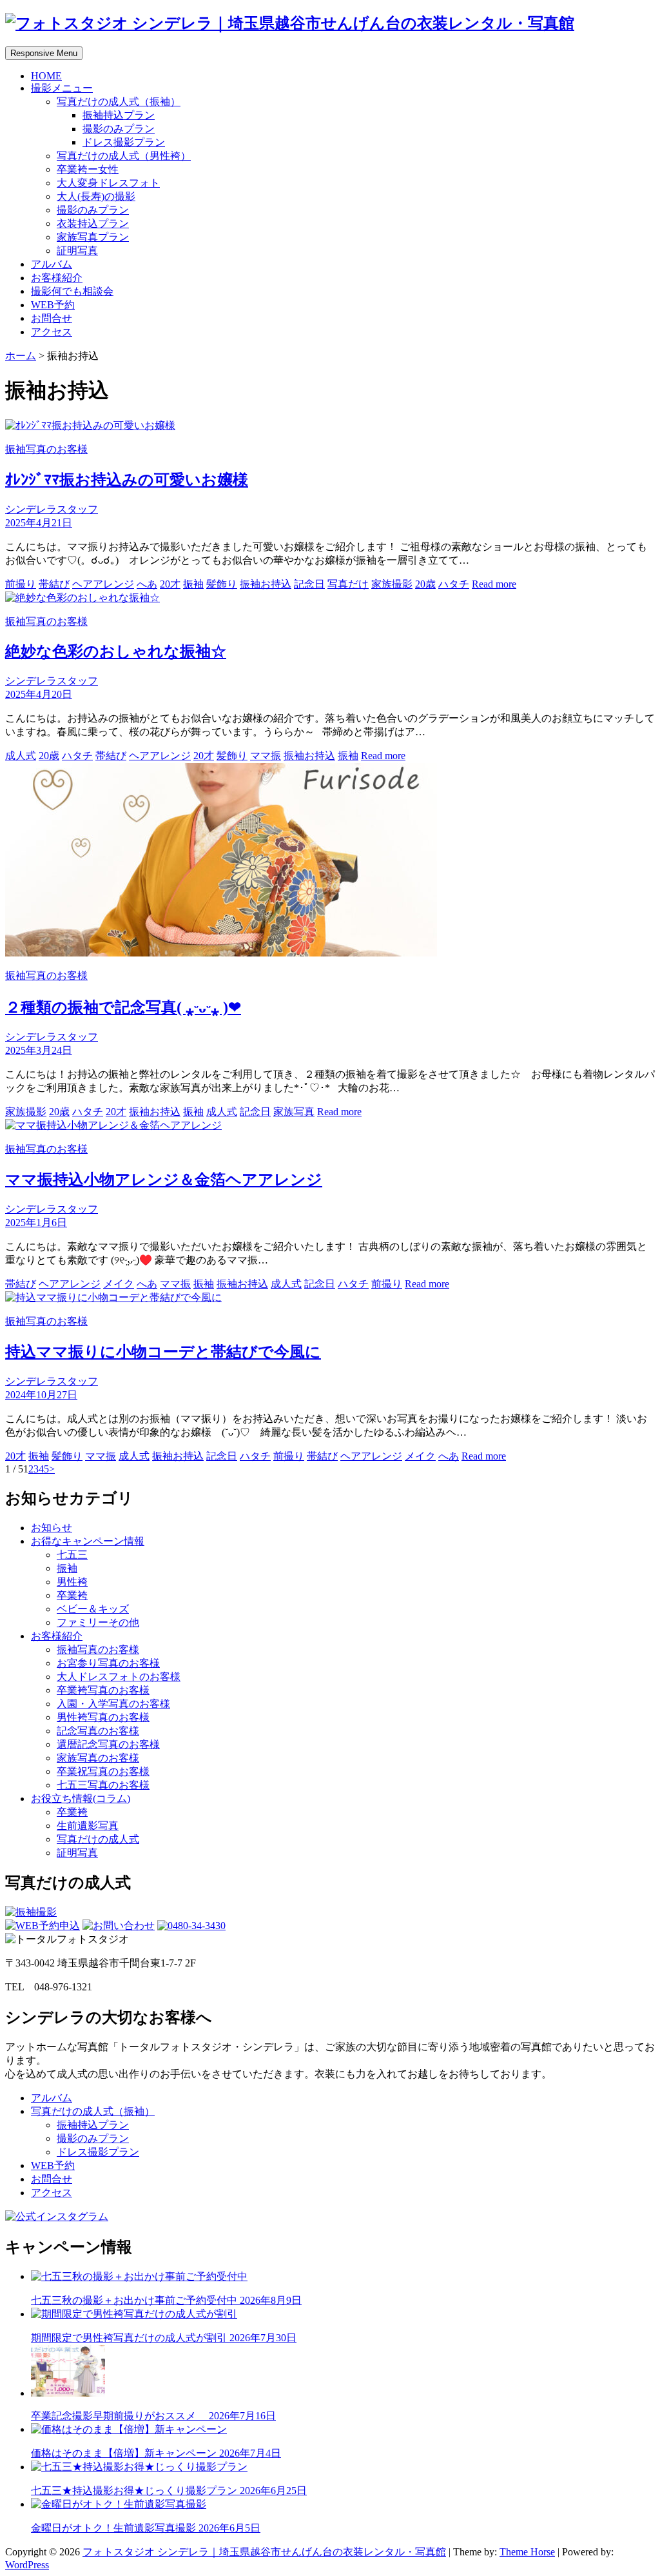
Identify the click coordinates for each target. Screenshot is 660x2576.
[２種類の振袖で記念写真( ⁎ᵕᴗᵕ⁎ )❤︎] (221, 953)
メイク (119, 1284)
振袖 (193, 584)
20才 (170, 584)
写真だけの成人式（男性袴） (124, 156)
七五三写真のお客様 (103, 1785)
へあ (147, 584)
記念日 (309, 584)
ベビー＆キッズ (93, 1609)
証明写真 (77, 251)
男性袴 (72, 1582)
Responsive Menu (44, 53)
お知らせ (52, 1528)
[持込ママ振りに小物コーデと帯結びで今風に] (113, 1297)
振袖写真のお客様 (46, 449)
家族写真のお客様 (98, 1758)
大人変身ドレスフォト (108, 183)
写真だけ (348, 584)
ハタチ (454, 584)
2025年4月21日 (39, 523)
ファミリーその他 (98, 1622)
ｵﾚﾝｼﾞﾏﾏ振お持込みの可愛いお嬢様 (127, 480)
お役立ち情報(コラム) (81, 1798)
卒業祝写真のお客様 (103, 1771)
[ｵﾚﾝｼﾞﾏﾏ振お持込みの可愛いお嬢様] (90, 425)
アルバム (52, 264)
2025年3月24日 (39, 1050)
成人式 (21, 756)
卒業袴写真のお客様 (103, 1690)
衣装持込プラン (93, 223)
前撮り (21, 584)
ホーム (21, 356)
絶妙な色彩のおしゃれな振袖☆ (116, 651)
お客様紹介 (57, 278)
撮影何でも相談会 (72, 291)
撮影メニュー (62, 88)
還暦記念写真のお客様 (108, 1744)
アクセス (52, 332)
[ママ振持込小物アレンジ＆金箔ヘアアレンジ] (113, 1125)
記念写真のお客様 (98, 1731)
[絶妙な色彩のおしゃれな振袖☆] (82, 598)
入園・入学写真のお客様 (113, 1704)
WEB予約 (53, 305)
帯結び (54, 584)
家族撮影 (392, 584)
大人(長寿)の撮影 (96, 196)
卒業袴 (72, 1595)
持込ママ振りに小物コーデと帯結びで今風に (163, 1352)
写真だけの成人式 (98, 1839)
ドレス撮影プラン (124, 142)
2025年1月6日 (36, 1223)
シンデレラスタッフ (52, 509)
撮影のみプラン (119, 129)
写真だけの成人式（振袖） (119, 102)
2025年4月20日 (39, 694)
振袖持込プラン (119, 115)
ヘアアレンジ (103, 584)
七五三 (72, 1555)
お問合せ (52, 318)
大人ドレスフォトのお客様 (119, 1677)
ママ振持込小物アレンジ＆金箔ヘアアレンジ (164, 1180)
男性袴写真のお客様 (103, 1717)
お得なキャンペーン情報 (88, 1541)
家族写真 (294, 1112)
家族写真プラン (93, 237)
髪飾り (222, 584)
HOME (46, 76)
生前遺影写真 (88, 1826)
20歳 (425, 584)
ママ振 (266, 756)
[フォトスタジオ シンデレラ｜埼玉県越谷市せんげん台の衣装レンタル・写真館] (290, 23)
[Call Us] (191, 1926)
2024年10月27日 (41, 1395)
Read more (494, 584)
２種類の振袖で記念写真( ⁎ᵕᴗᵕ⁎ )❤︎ (123, 1007)
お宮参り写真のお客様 (108, 1663)
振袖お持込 (266, 584)
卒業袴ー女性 (88, 169)
